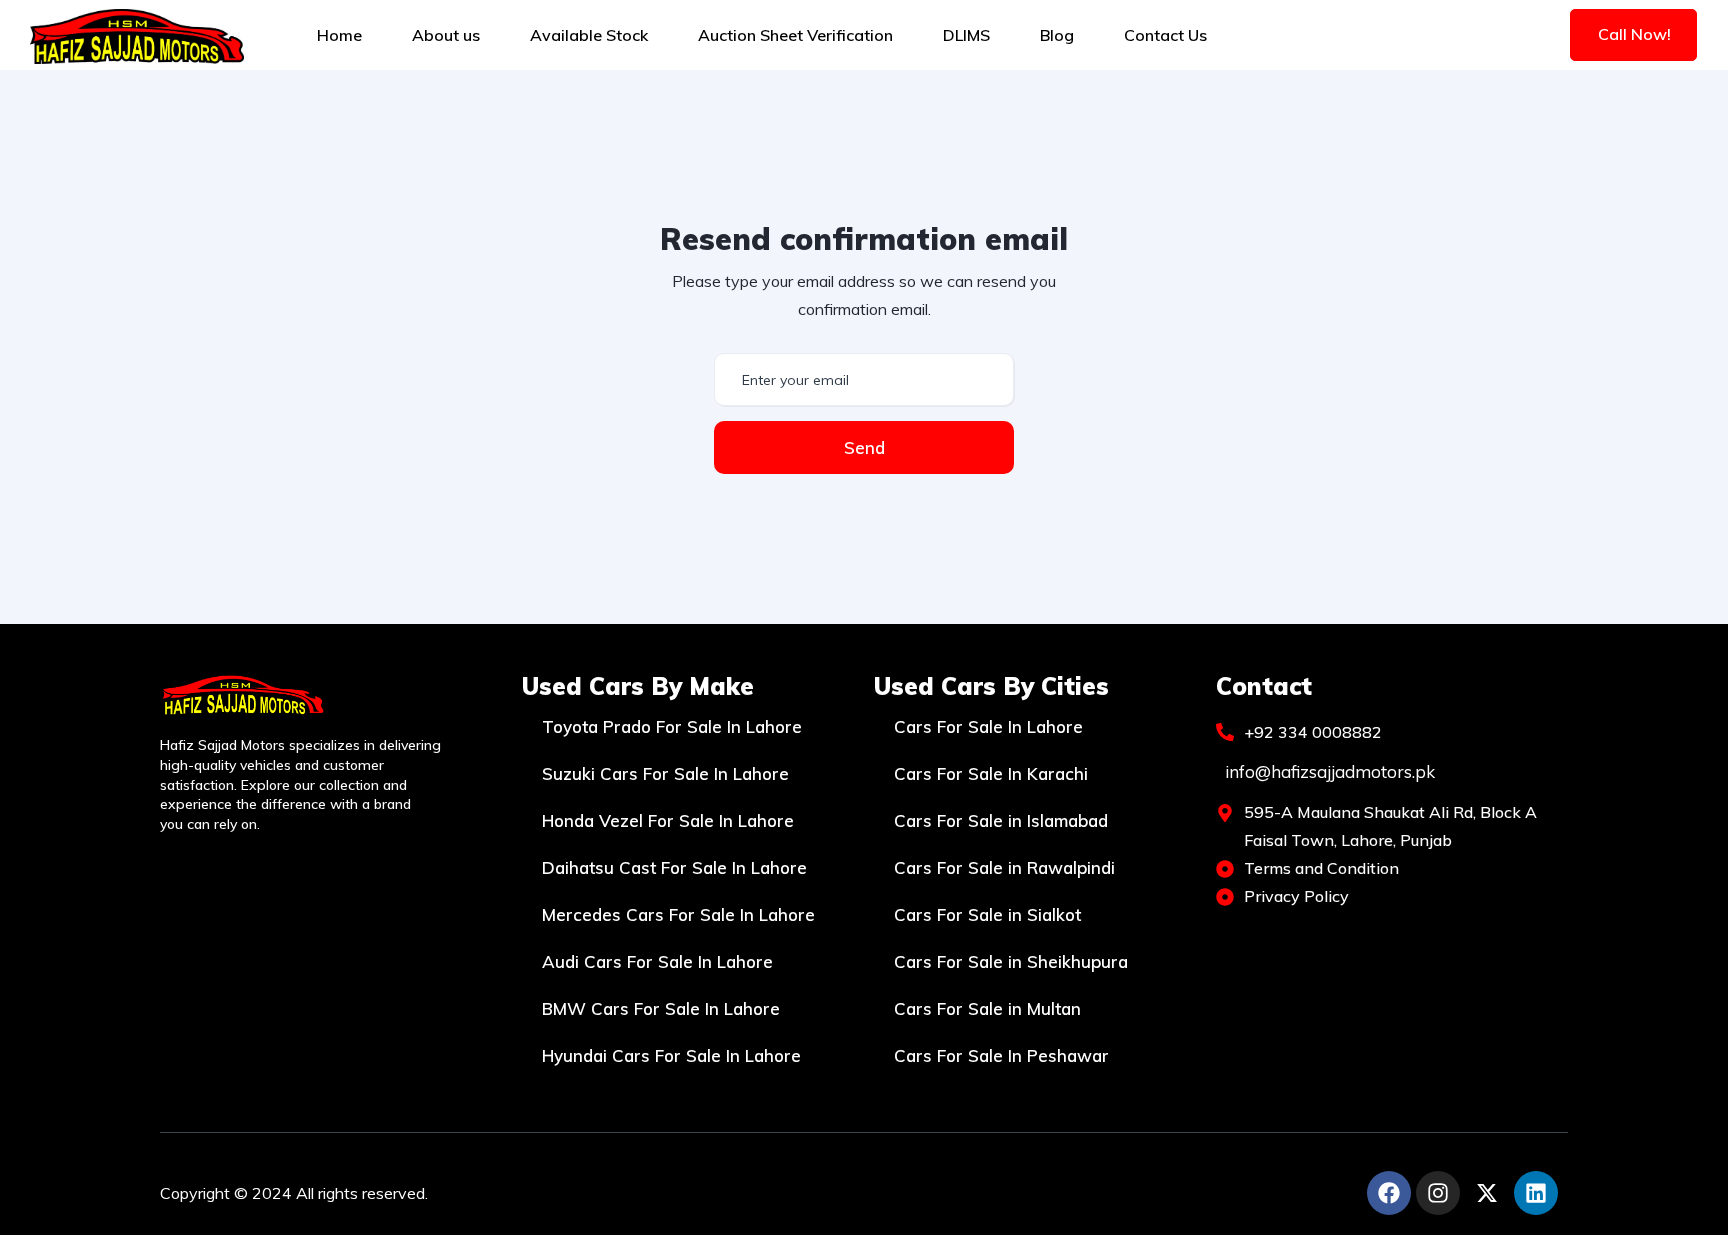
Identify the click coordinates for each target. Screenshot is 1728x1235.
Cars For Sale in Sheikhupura (1011, 961)
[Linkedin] (1536, 1193)
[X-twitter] (1487, 1193)
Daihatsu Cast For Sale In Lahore (674, 867)
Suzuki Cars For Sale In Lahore (665, 773)
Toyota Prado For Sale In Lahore (672, 726)
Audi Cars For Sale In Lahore (657, 961)
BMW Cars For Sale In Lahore (661, 1008)
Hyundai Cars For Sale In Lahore (671, 1055)
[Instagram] (1438, 1193)
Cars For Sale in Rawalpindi (1004, 867)
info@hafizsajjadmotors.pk (1330, 771)
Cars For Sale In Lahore (988, 726)
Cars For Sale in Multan (987, 1008)
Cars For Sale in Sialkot (987, 914)
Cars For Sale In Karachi (991, 773)
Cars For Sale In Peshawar (1001, 1055)
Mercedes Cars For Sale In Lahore (678, 914)
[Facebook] (1389, 1193)
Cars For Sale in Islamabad (1001, 820)
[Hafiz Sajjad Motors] (137, 35)
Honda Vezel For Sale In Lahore (668, 820)
